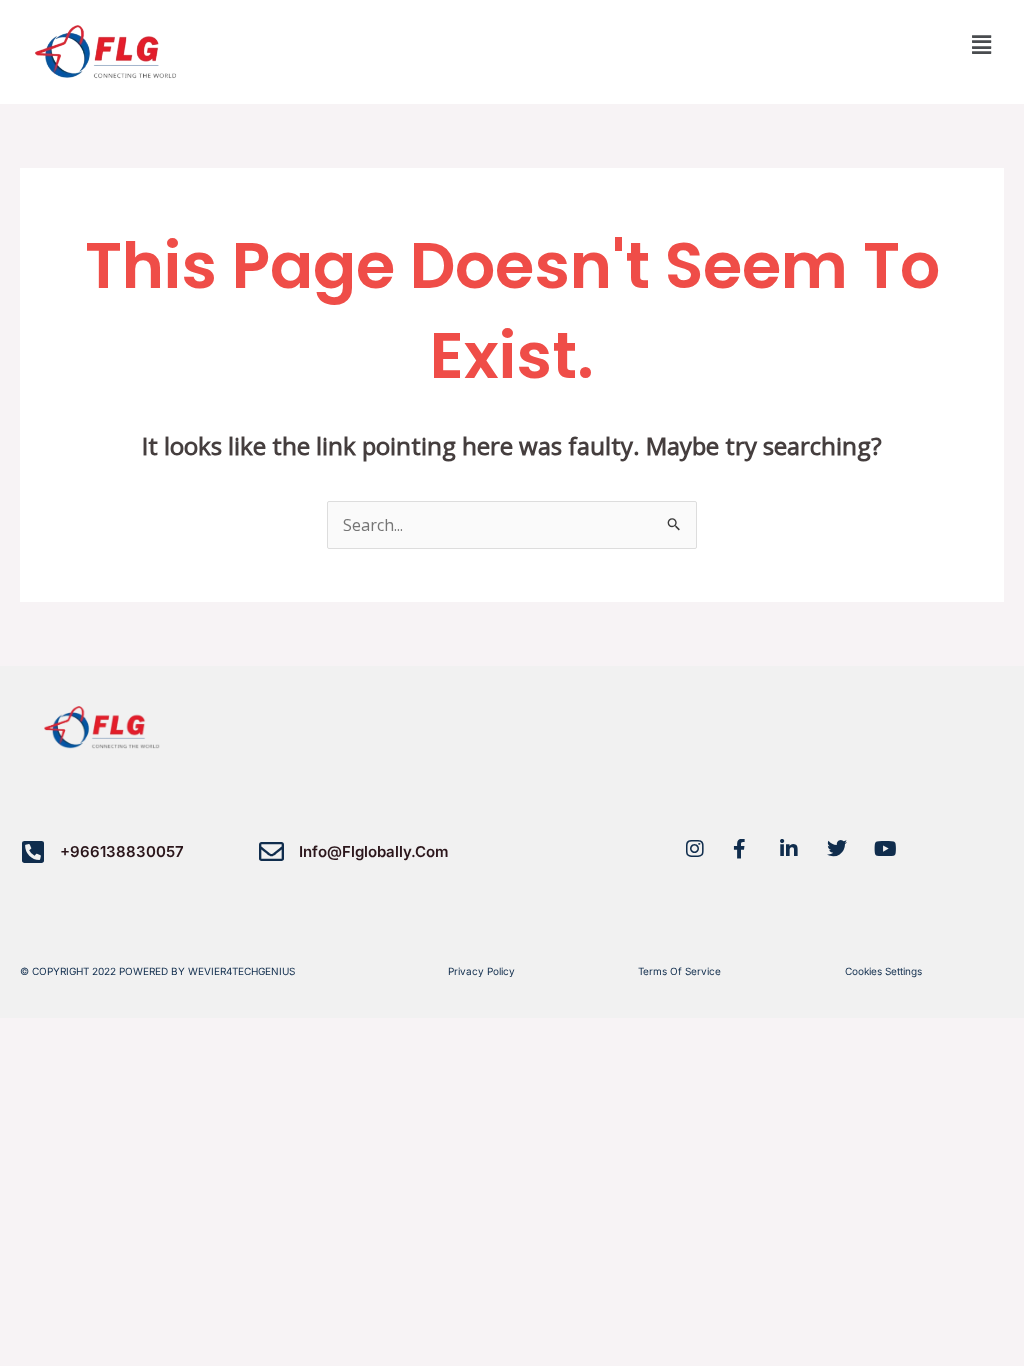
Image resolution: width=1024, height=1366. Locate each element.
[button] (982, 44)
